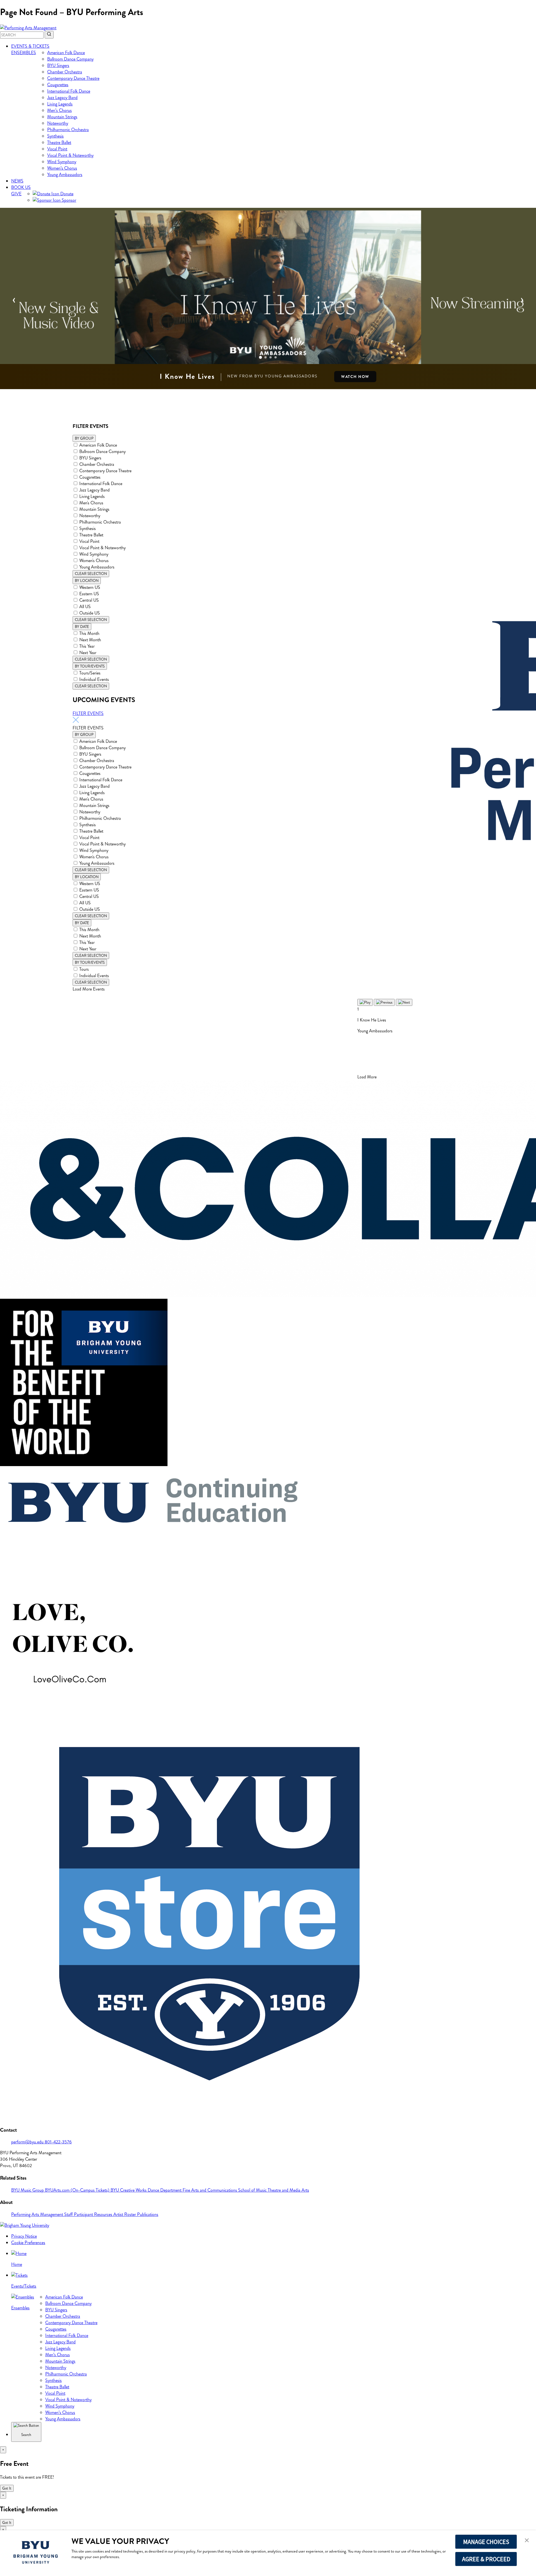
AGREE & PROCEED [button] (486, 2559)
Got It (7, 2488)
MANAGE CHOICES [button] (486, 2542)
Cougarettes (58, 85)
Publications (148, 2214)
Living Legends (60, 104)
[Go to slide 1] (260, 357)
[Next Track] (404, 1002)
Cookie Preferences (28, 2243)
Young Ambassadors (65, 174)
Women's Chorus (94, 561)
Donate (66, 194)
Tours (84, 969)
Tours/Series (90, 673)
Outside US (90, 613)
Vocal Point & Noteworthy (70, 155)
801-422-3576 (58, 2142)
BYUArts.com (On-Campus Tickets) (78, 2190)
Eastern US (89, 594)
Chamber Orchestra (65, 72)
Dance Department (165, 2190)
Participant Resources (94, 2214)
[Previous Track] (384, 1002)
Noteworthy (58, 123)
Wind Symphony (62, 162)
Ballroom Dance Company (70, 59)
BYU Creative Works (129, 2190)
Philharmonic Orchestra (68, 130)
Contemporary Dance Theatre (73, 78)
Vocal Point (57, 149)
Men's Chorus (91, 503)
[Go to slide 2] (265, 357)
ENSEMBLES (24, 53)
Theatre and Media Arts (288, 2190)
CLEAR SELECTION (91, 574)
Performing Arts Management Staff (43, 2214)
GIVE (16, 194)
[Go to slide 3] (271, 357)
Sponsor (68, 200)
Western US (90, 587)
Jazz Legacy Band (62, 97)
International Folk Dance (69, 91)
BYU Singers (58, 65)
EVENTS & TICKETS (30, 46)
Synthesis (55, 136)
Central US (89, 600)
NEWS (17, 181)
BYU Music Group (28, 2190)
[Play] (365, 1002)
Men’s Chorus (59, 110)
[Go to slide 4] (276, 357)
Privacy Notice (24, 2236)
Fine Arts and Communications (210, 2190)
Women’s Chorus (62, 168)
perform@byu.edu (28, 2142)
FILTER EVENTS (88, 713)
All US (85, 607)
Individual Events (94, 679)
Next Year (88, 653)
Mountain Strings (62, 117)
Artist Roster (125, 2214)
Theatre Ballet (59, 142)
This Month (89, 633)
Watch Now (355, 377)
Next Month (90, 640)
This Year (87, 646)
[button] (527, 2541)
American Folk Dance (66, 53)
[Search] (49, 35)
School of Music (253, 2190)
